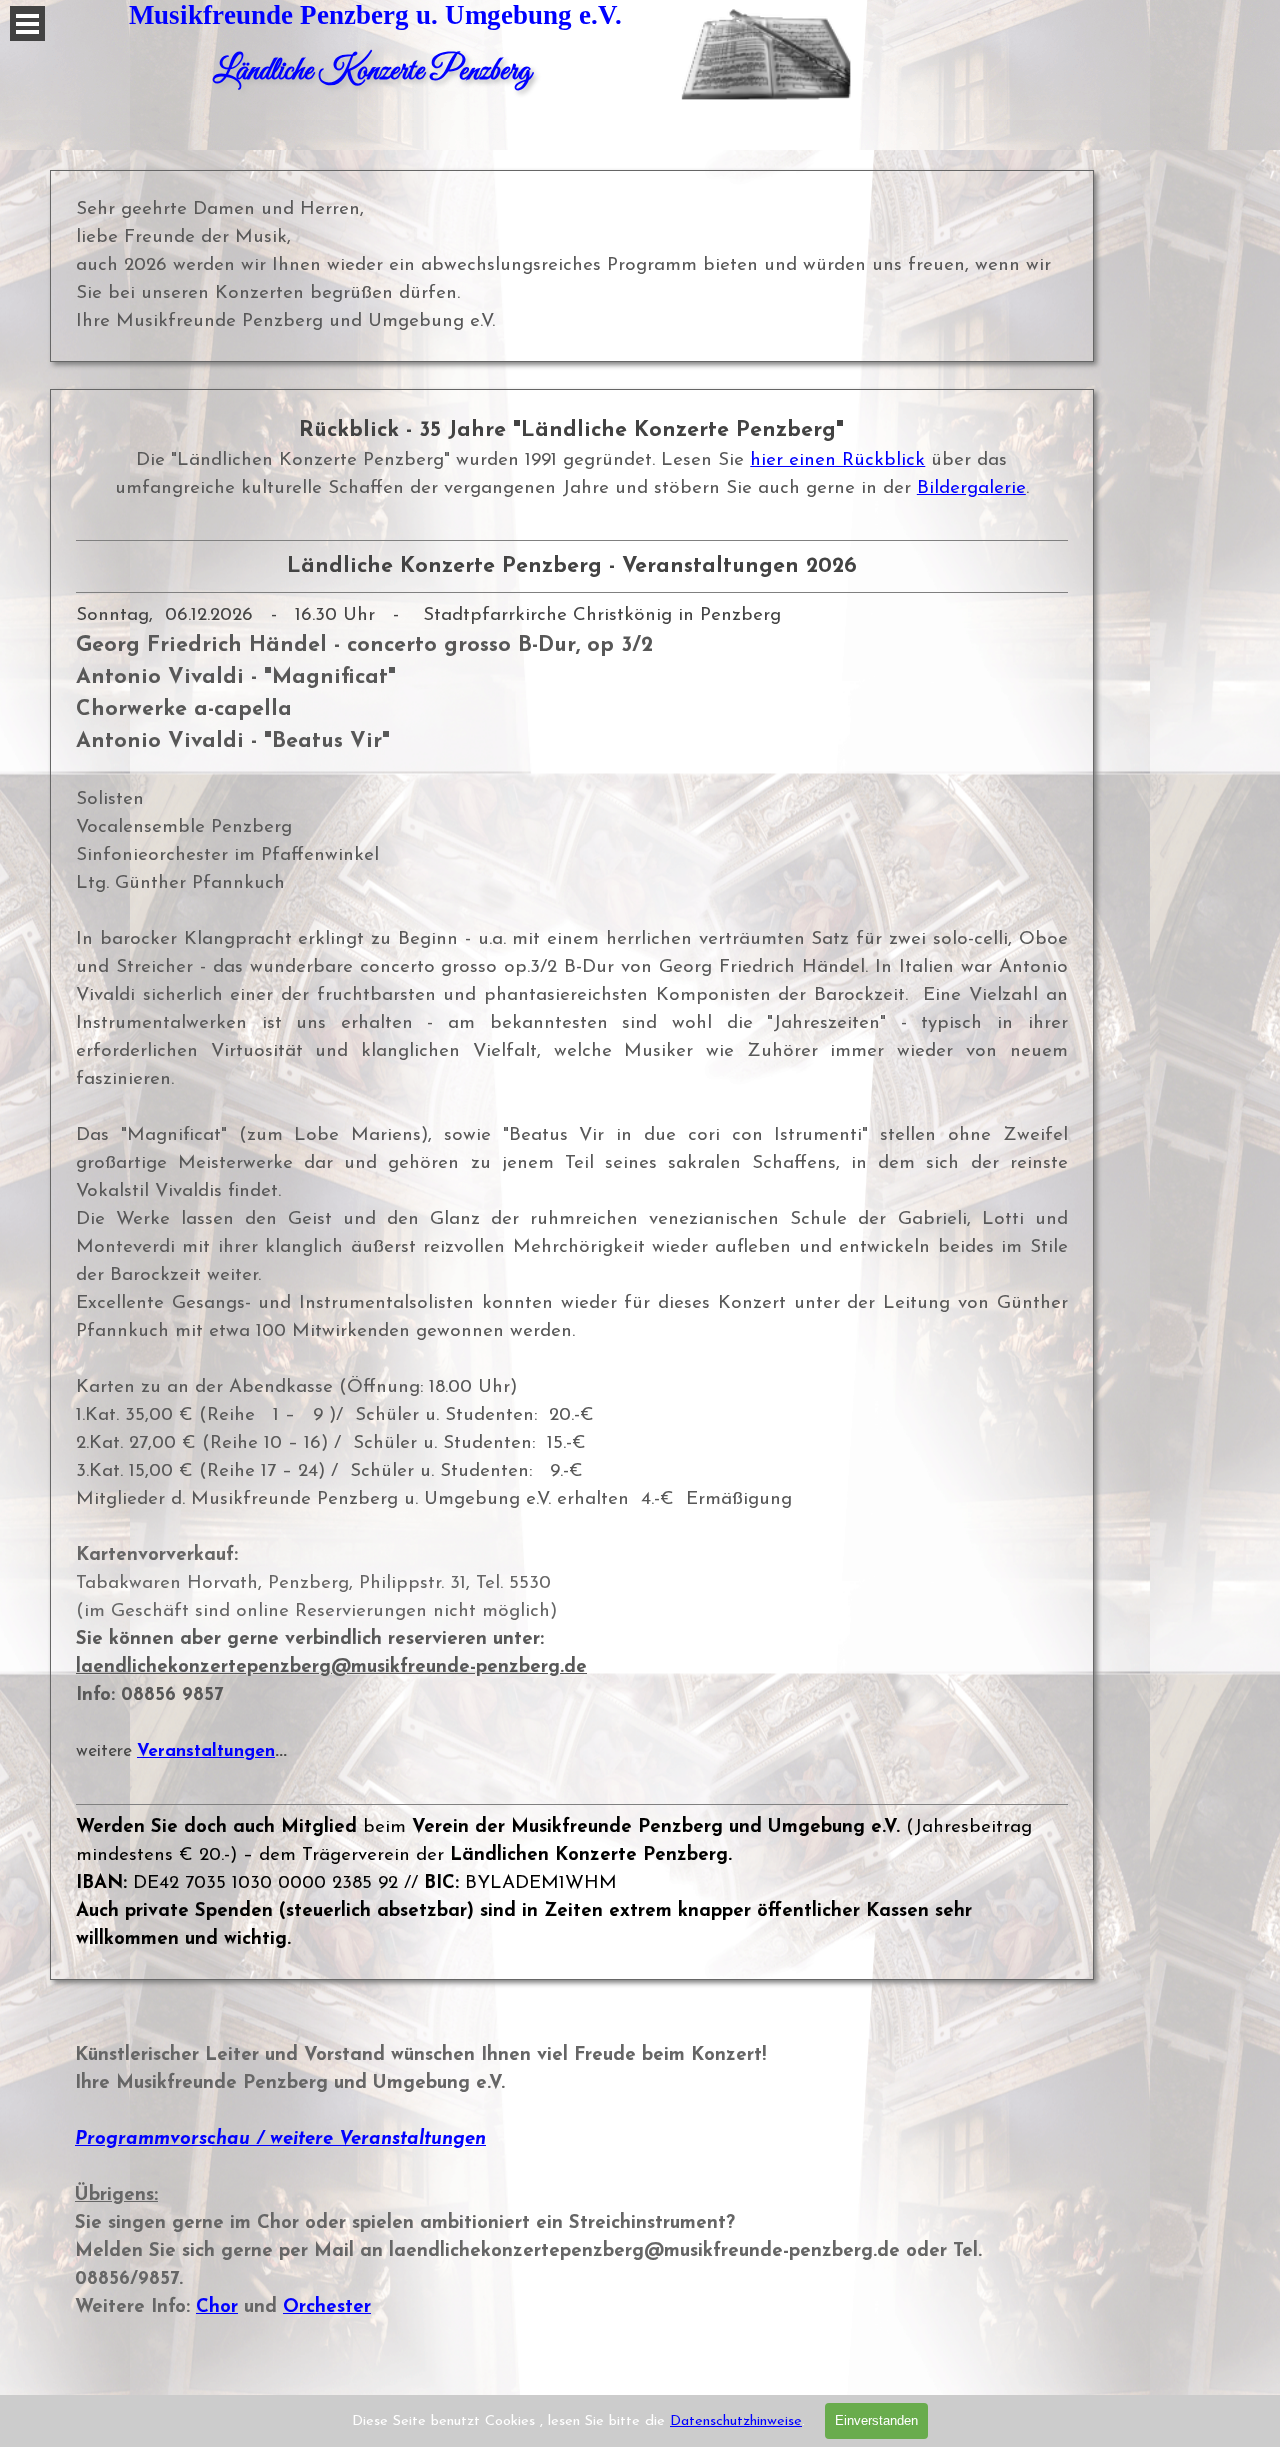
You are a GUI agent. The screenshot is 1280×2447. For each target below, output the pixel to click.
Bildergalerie (971, 488)
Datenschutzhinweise (736, 2421)
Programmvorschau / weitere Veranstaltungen (280, 2139)
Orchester (327, 2307)
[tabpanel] (572, 1184)
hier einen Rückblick (837, 460)
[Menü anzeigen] (27, 23)
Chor (217, 2307)
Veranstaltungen (206, 1751)
